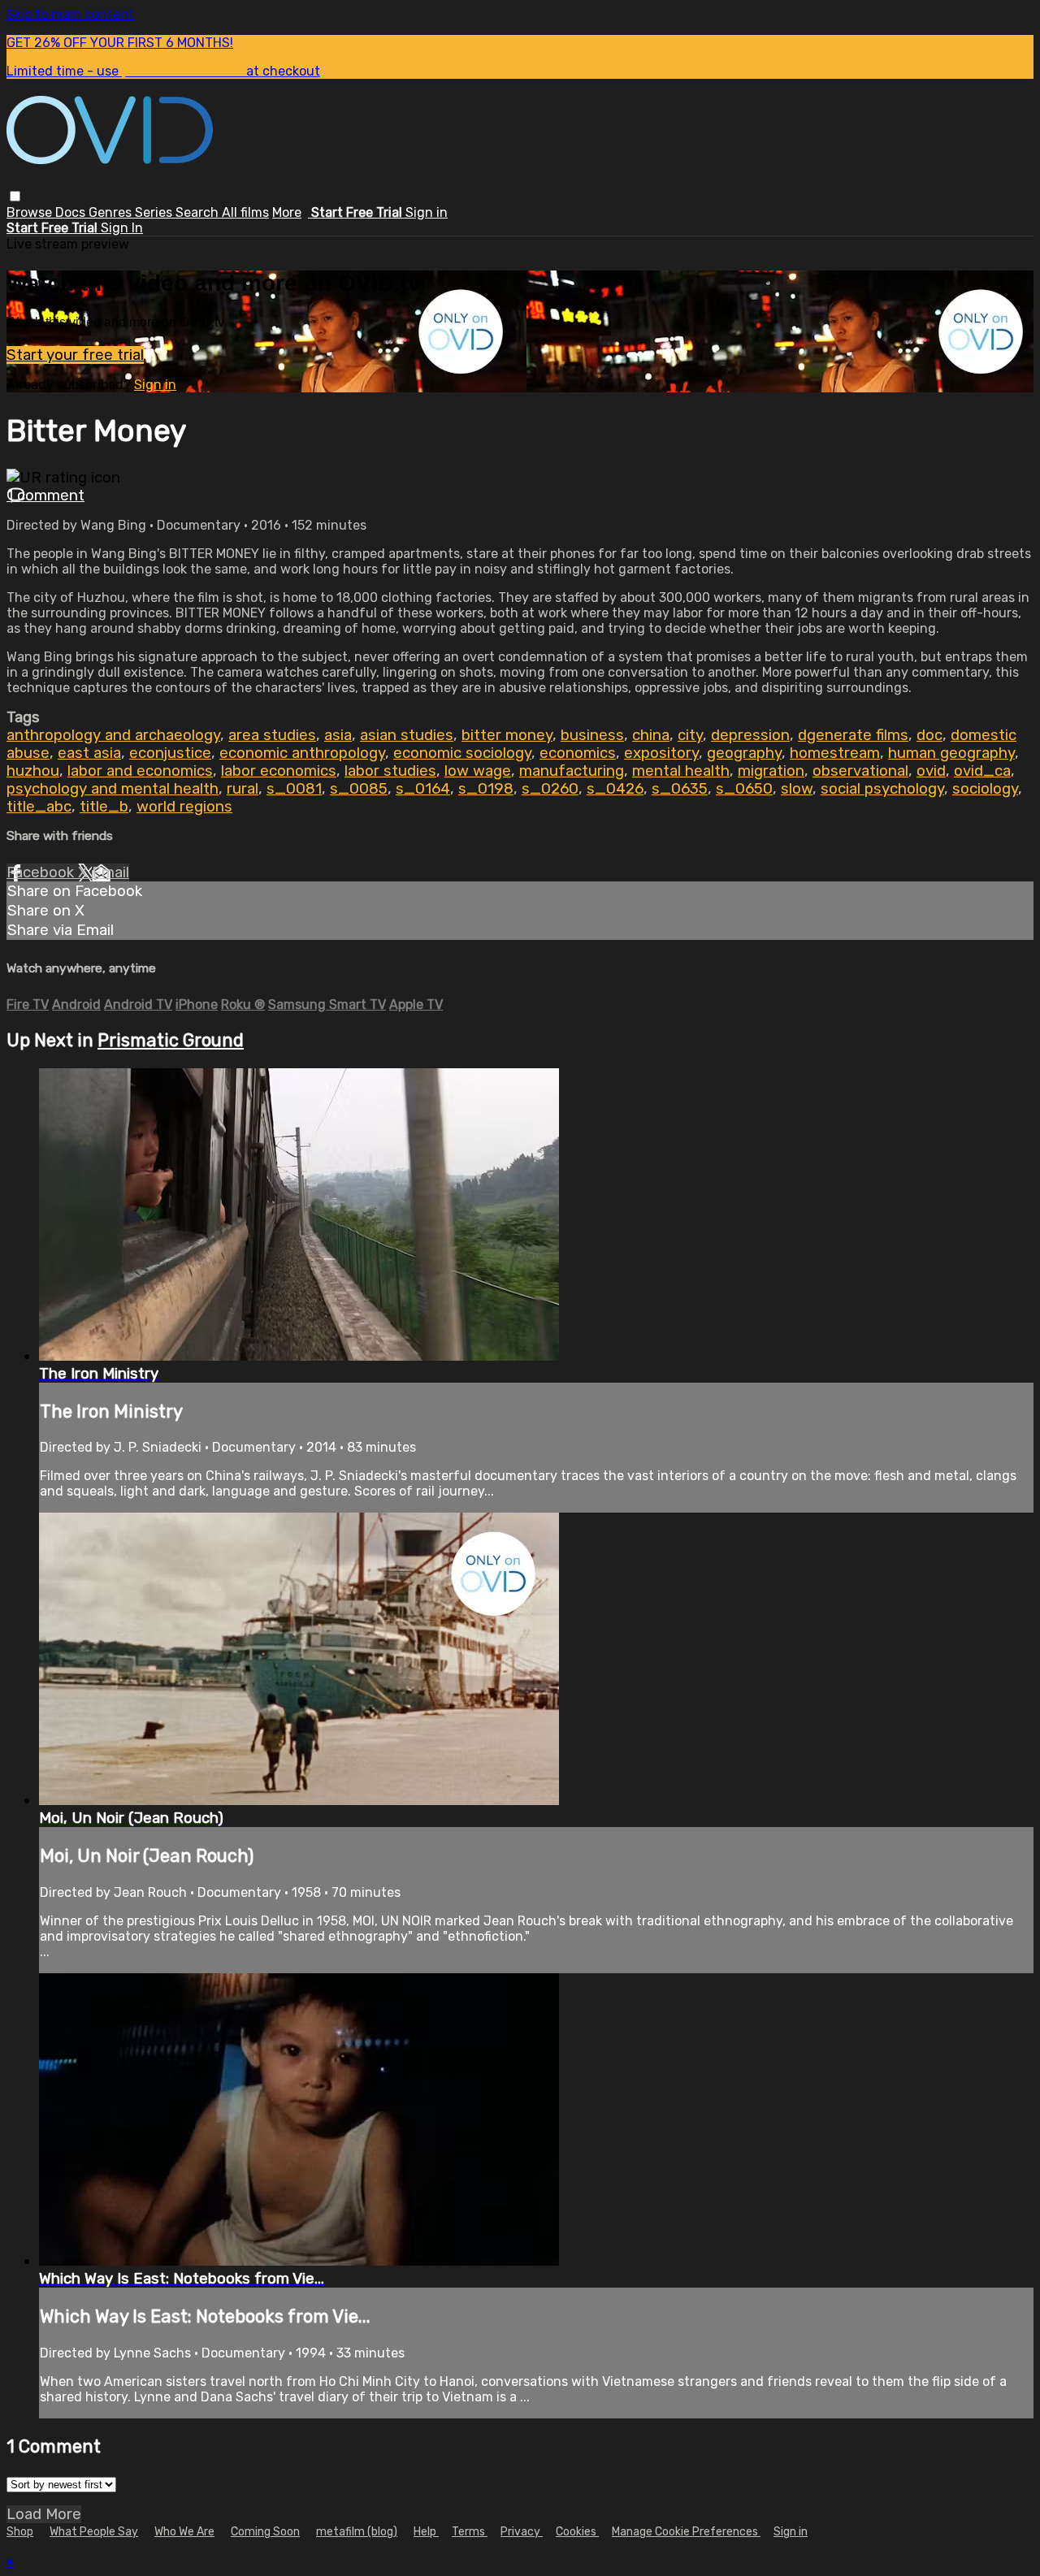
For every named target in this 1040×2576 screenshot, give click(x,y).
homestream (835, 753)
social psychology (882, 789)
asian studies (407, 735)
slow (797, 789)
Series (155, 212)
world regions (184, 807)
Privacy (522, 2532)
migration (771, 771)
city (690, 735)
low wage (478, 771)
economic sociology (462, 753)
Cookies (577, 2532)
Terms (470, 2532)
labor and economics (140, 771)
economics (578, 753)
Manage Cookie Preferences (686, 2532)
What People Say (94, 2532)
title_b (104, 807)
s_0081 (294, 789)
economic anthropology (302, 753)
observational (860, 771)
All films (245, 212)
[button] (15, 196)
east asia (89, 753)
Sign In (122, 228)
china (651, 735)
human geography (951, 753)
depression (750, 735)
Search (199, 212)
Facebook (42, 872)
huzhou (33, 771)
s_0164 (423, 789)
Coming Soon (265, 2532)
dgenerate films (853, 735)
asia (338, 735)
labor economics (279, 771)
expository (661, 753)
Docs (72, 212)
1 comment (45, 496)
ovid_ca (982, 771)
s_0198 (486, 789)
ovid (931, 771)
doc (929, 735)
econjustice (170, 753)
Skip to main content (70, 14)
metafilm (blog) (357, 2532)
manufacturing (572, 771)
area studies (272, 735)
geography (744, 753)
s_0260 (550, 789)
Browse (31, 212)
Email (110, 872)
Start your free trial (75, 355)
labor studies (390, 771)
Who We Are (184, 2532)
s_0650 (744, 789)
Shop (20, 2532)
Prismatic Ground (171, 1040)
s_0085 (359, 789)
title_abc (39, 807)
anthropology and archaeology (113, 735)
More (287, 212)
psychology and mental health (113, 789)
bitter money (507, 735)
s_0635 (680, 789)
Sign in (427, 212)
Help (426, 2532)
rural (243, 789)
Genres (112, 212)
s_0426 (615, 789)
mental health (681, 771)
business (592, 735)
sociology (985, 789)
